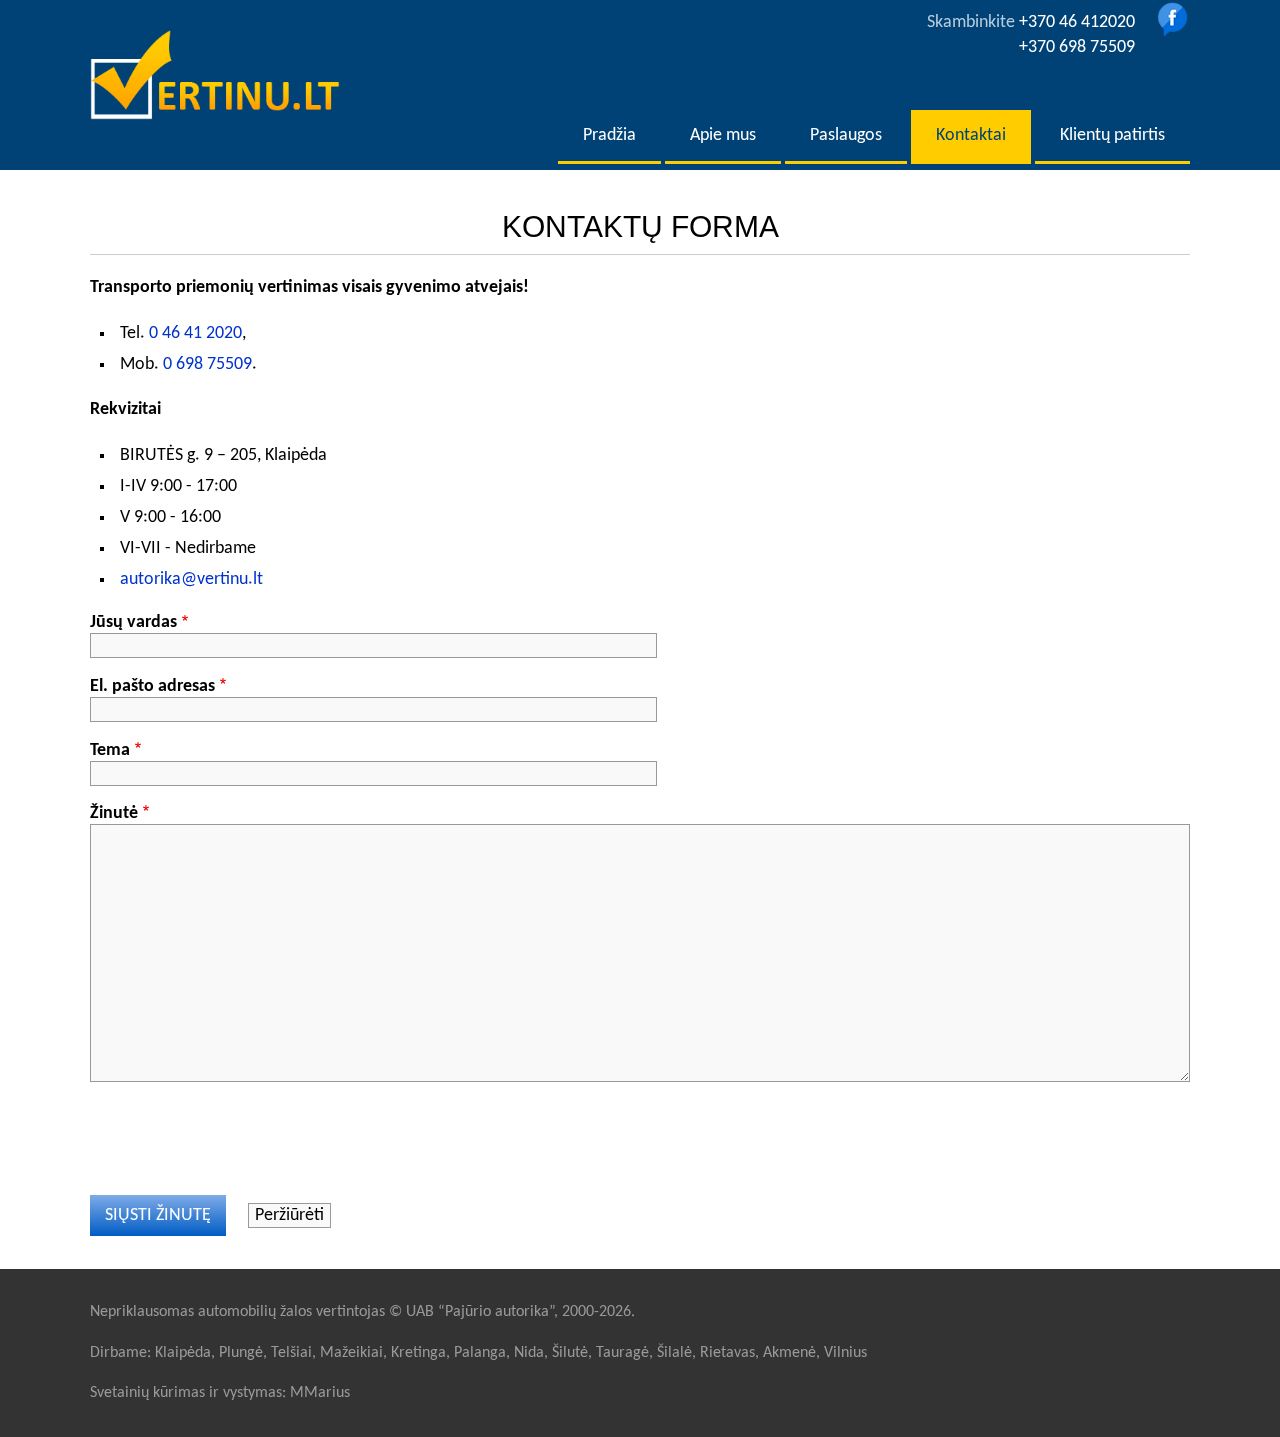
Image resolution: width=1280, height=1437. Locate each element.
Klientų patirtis (1112, 135)
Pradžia (609, 135)
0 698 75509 (207, 364)
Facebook (1172, 19)
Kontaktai (971, 135)
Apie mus (723, 135)
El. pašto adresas (152, 686)
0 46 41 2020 (195, 333)
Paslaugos (846, 135)
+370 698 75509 (1077, 47)
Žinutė (114, 813)
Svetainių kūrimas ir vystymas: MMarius (220, 1393)
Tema (110, 750)
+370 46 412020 (1077, 22)
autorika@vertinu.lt (191, 579)
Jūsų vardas (133, 622)
